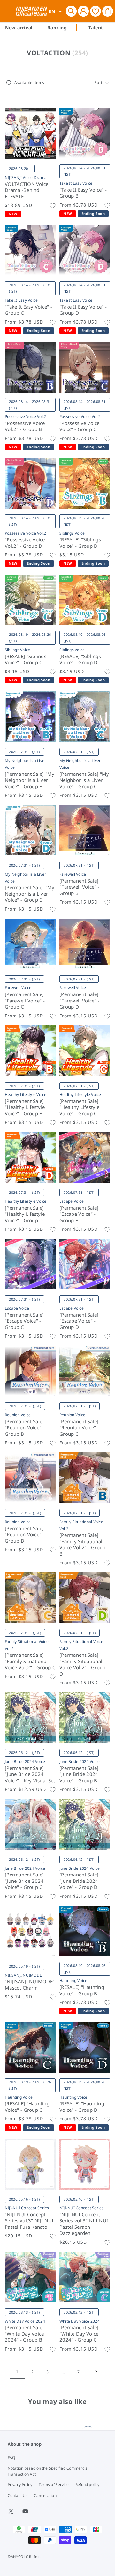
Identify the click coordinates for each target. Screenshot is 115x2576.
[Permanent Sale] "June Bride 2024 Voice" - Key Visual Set (30, 1774)
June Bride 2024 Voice (25, 1761)
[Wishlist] (96, 11)
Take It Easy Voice (76, 183)
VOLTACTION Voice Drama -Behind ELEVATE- (27, 190)
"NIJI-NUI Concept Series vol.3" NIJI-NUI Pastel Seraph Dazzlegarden (84, 2224)
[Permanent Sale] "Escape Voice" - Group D (79, 1321)
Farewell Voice (73, 874)
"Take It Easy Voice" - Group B (83, 193)
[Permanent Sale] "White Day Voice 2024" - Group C (79, 2334)
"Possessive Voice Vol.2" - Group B (25, 426)
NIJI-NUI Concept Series (27, 2208)
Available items (29, 82)
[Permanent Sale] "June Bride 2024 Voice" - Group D (79, 1881)
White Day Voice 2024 (25, 2321)
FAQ (11, 2458)
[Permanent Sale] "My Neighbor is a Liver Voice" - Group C (84, 780)
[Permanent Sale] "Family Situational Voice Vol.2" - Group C (30, 1661)
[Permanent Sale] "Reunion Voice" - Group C (79, 1428)
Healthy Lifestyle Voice (26, 1094)
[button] (71, 11)
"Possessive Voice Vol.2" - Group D (25, 543)
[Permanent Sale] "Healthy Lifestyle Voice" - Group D (25, 1214)
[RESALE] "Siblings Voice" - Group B (80, 543)
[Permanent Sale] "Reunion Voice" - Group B (25, 1428)
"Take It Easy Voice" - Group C (28, 310)
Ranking (57, 28)
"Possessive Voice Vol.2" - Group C (80, 426)
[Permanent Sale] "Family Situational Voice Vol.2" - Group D (83, 1664)
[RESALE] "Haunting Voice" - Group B (82, 1990)
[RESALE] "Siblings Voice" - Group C (26, 660)
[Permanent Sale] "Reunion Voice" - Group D (25, 1535)
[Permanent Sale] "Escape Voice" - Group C (24, 1321)
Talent (96, 28)
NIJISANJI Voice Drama (26, 177)
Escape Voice (72, 1201)
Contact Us (18, 2495)
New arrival (19, 28)
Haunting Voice (73, 1981)
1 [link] (17, 2371)
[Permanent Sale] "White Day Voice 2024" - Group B (24, 2334)
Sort (99, 82)
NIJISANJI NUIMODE (23, 1975)
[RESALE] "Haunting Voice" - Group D (82, 2107)
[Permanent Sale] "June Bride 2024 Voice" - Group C (24, 1881)
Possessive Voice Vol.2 (25, 417)
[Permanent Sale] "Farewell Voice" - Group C (25, 1001)
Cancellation (45, 2495)
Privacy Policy (20, 2485)
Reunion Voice (18, 1415)
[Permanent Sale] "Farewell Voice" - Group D (79, 1001)
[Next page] (96, 2372)
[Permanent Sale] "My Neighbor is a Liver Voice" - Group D (30, 894)
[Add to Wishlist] (53, 206)
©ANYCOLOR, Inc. (24, 2556)
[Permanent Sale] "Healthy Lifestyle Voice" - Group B (25, 1107)
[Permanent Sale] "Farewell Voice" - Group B (79, 887)
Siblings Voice (72, 533)
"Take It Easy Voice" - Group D (83, 310)
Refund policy (88, 2485)
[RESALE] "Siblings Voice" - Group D (80, 660)
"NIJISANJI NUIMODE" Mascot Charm (30, 1985)
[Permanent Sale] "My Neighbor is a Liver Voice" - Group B (30, 780)
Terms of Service (54, 2485)
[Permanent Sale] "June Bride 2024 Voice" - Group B (79, 1774)
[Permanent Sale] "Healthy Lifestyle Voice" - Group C (79, 1107)
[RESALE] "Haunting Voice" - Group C (27, 2107)
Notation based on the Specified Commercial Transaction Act (48, 2471)
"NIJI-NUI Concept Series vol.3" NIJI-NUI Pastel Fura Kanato (29, 2221)
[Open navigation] (11, 11)
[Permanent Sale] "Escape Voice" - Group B (79, 1214)
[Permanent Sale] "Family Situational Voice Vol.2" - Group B (83, 1545)
